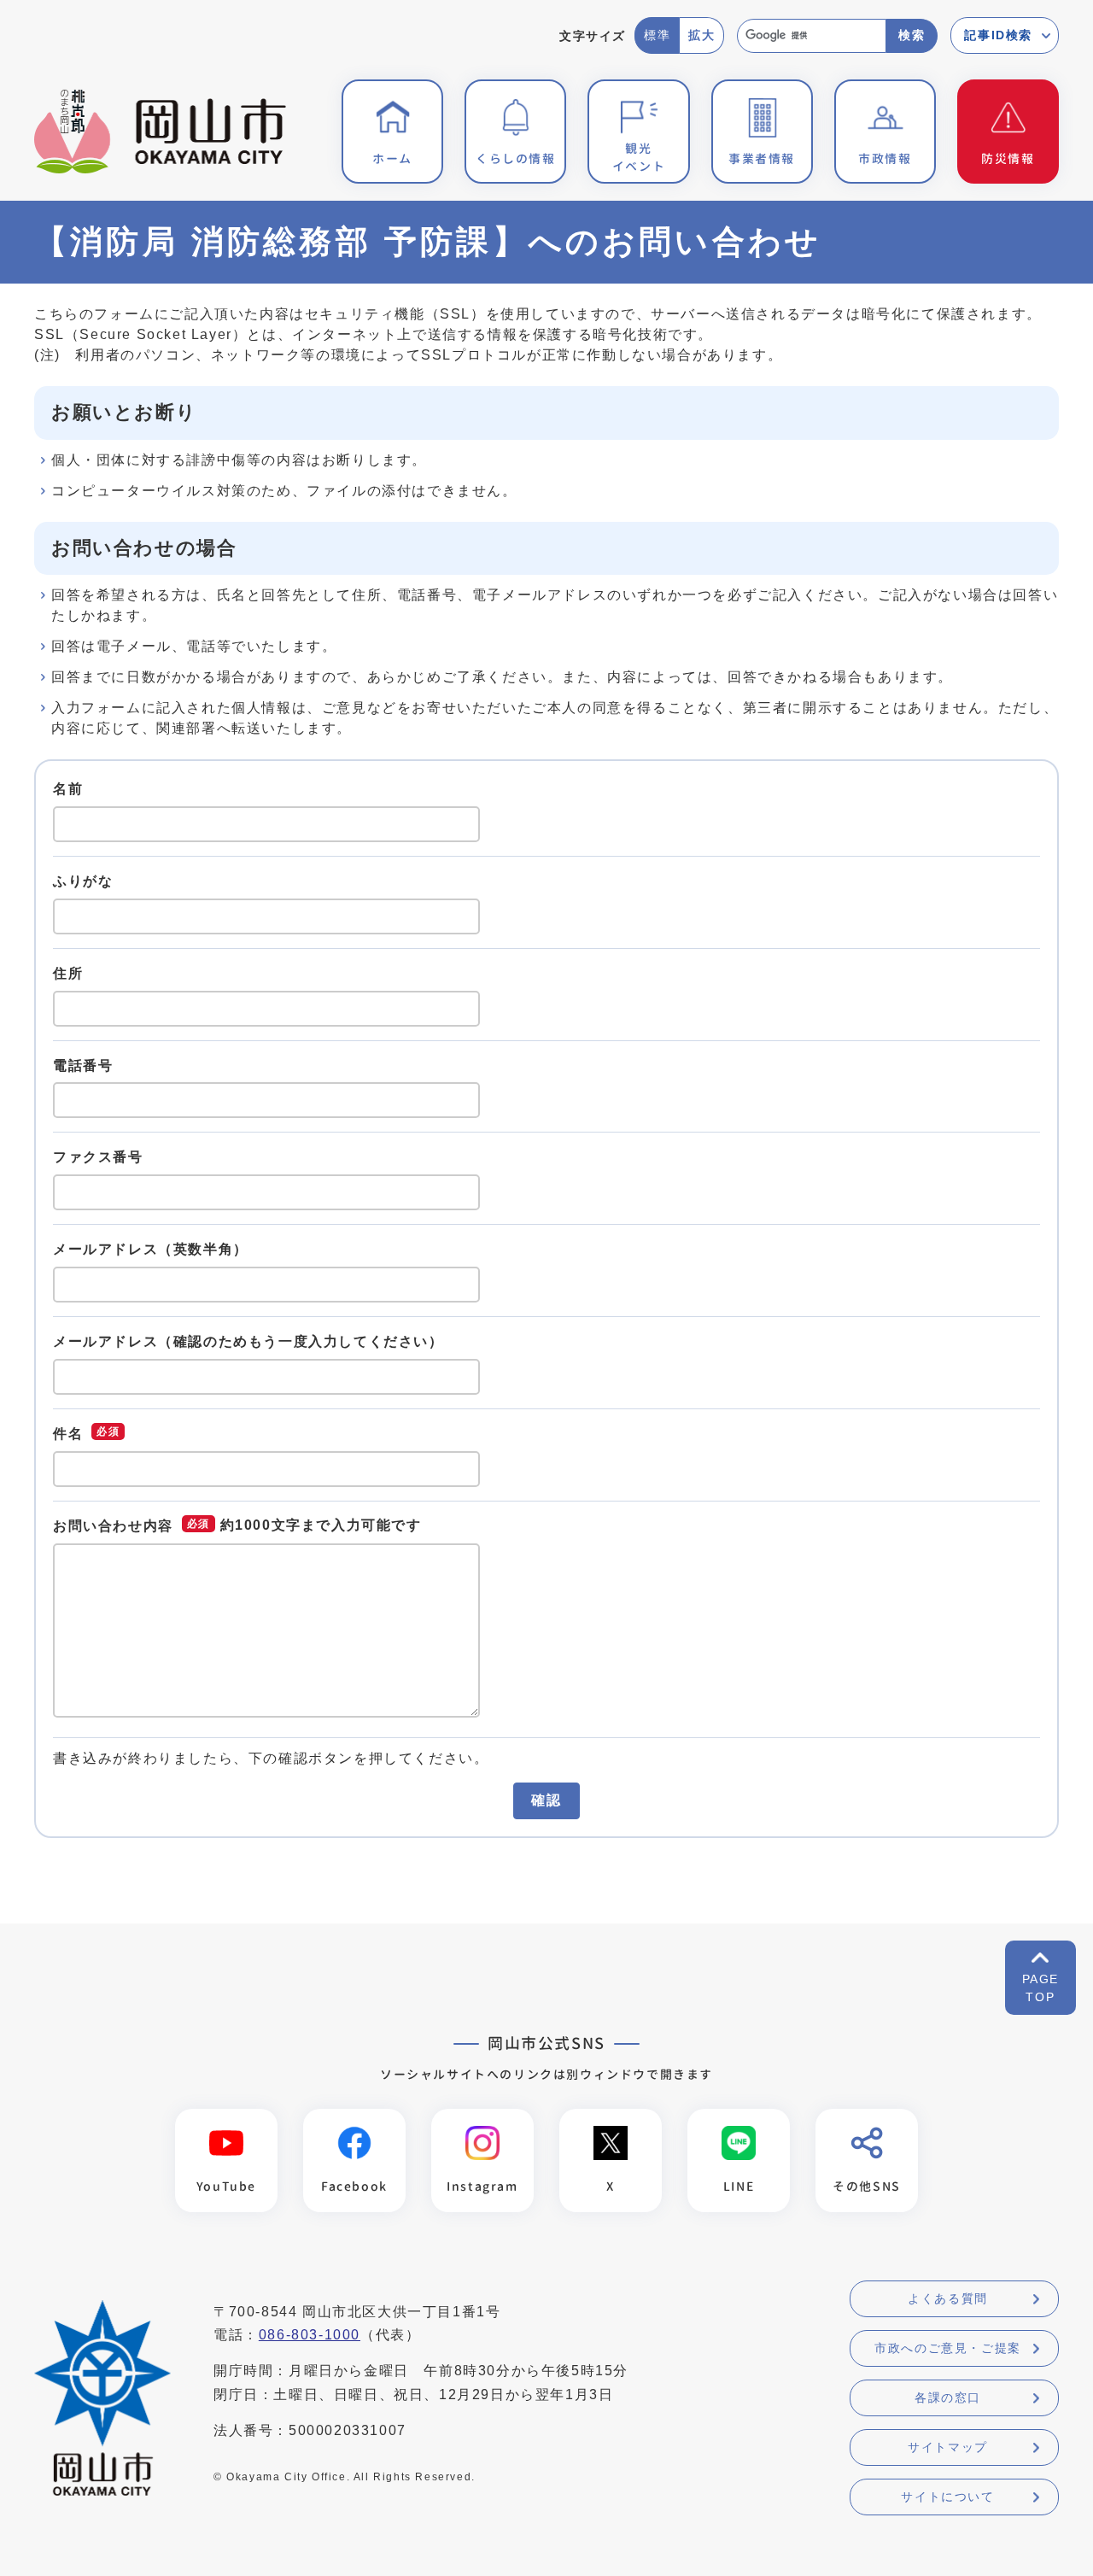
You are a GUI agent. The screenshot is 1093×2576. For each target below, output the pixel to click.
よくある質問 (948, 2298)
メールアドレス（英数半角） (151, 1249)
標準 (657, 35)
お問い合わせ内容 (113, 1526)
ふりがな (83, 881)
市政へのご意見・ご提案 (948, 2348)
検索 (912, 35)
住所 (68, 973)
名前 (68, 789)
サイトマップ (948, 2447)
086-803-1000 (310, 2335)
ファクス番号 (98, 1157)
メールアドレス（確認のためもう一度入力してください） (248, 1341)
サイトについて (947, 2497)
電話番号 (83, 1065)
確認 (546, 1800)
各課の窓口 (948, 2397)
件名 (68, 1433)
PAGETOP (1040, 1988)
